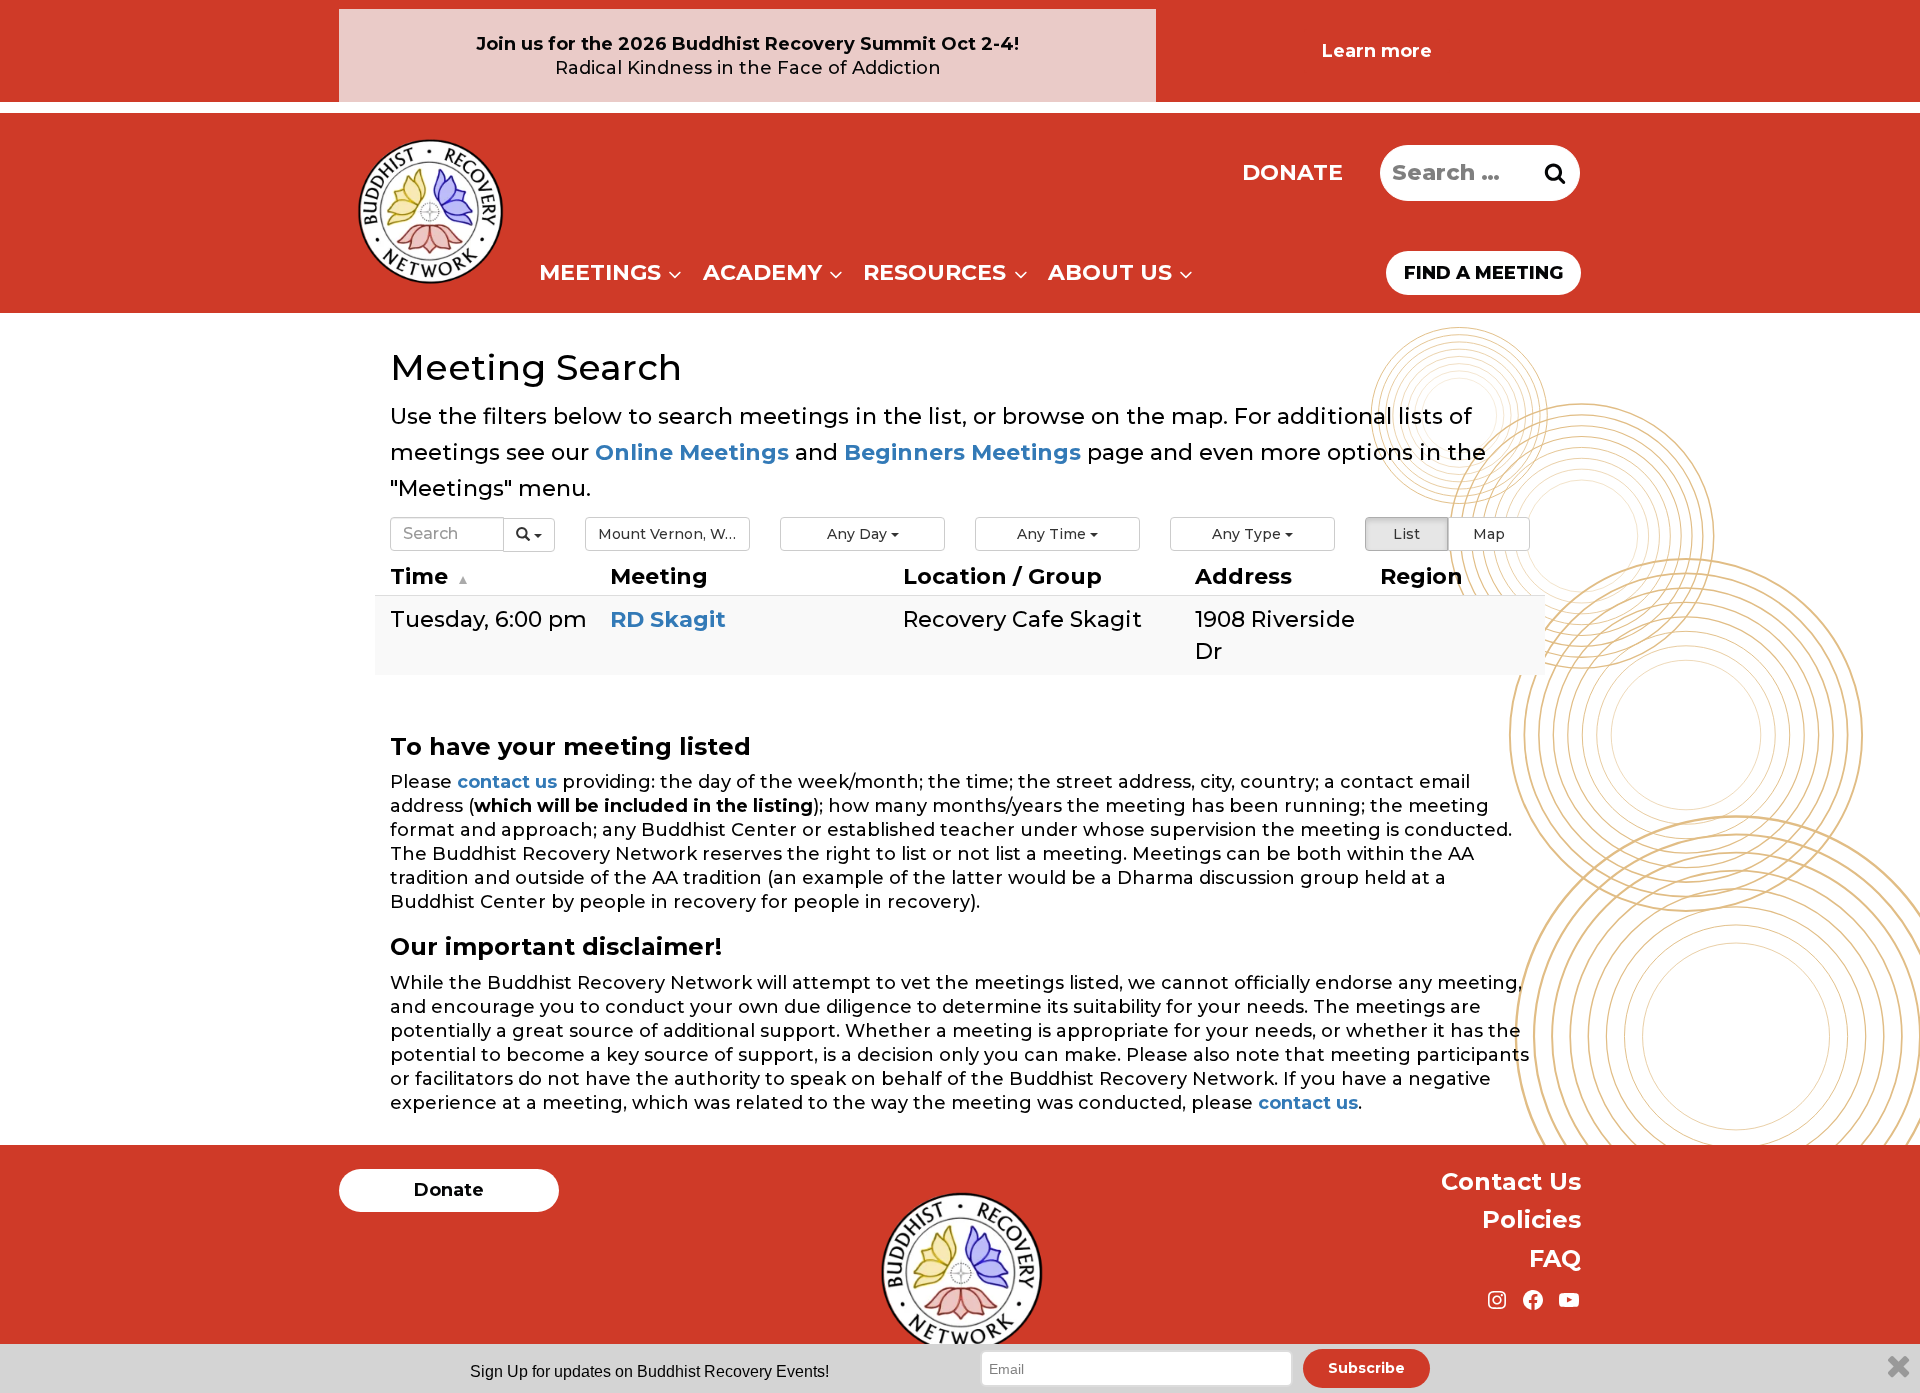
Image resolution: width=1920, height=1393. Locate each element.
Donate (1292, 172)
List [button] (1406, 534)
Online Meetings (692, 452)
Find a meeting (1483, 273)
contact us (507, 782)
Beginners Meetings (959, 452)
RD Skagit (668, 619)
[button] (667, 534)
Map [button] (1489, 534)
